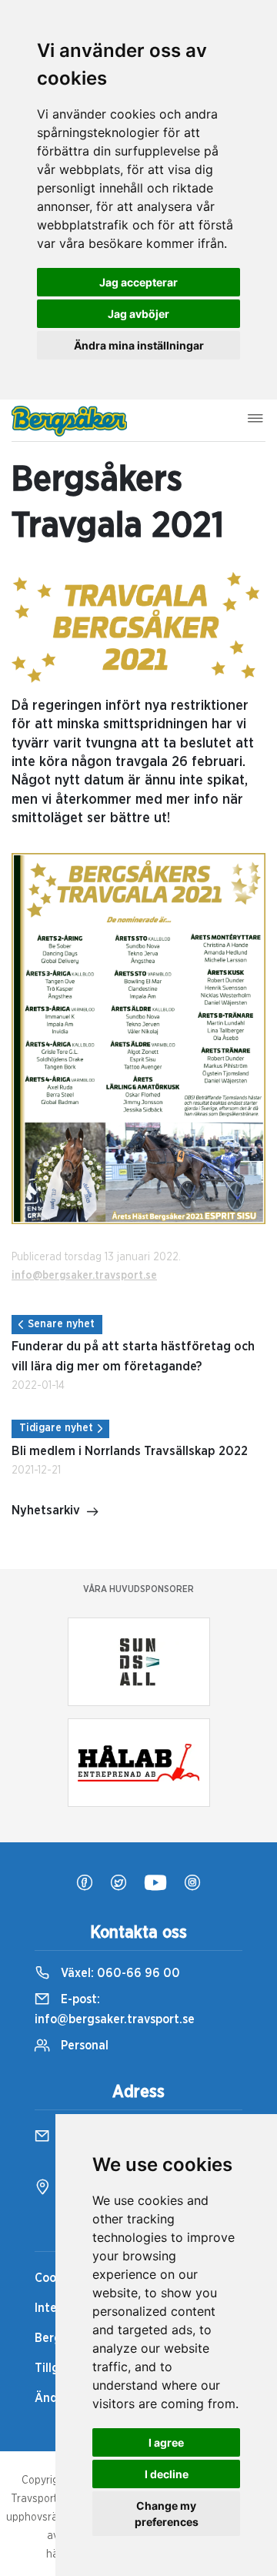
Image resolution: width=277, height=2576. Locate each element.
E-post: (115, 2009)
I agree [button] (166, 2442)
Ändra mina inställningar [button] (139, 345)
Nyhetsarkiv (46, 1510)
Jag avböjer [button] (138, 314)
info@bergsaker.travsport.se (84, 1276)
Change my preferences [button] (167, 2514)
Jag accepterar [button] (138, 282)
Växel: (119, 1973)
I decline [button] (167, 2474)
